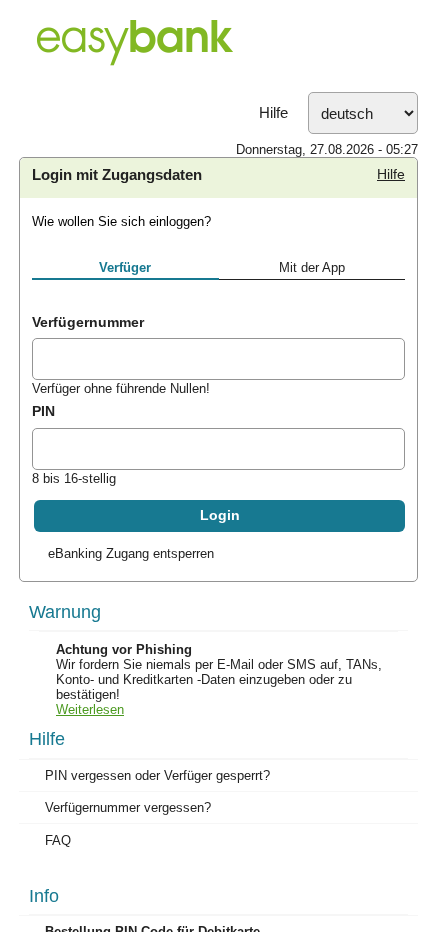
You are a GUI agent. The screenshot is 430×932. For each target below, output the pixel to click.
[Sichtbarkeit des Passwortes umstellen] (389, 452)
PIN (43, 411)
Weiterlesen (90, 709)
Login (220, 515)
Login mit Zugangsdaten (117, 175)
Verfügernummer (88, 322)
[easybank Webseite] (215, 46)
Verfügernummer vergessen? (128, 807)
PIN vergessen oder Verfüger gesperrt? (157, 775)
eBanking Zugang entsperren (131, 553)
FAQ (58, 840)
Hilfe (273, 113)
